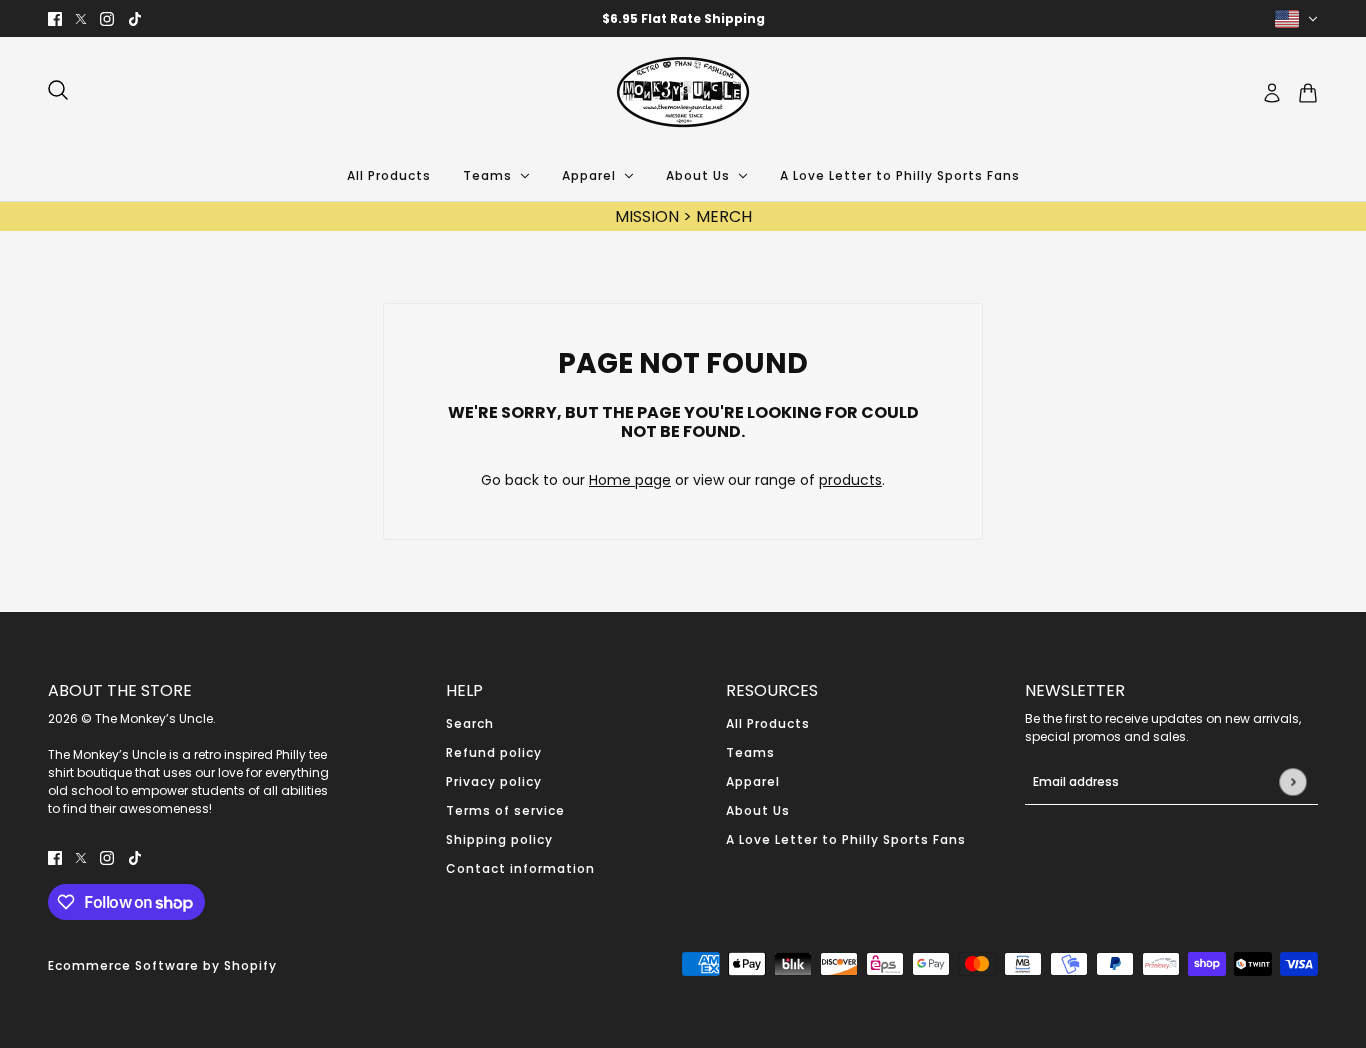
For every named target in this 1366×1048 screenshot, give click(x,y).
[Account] (1272, 93)
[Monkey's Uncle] (683, 93)
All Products (768, 723)
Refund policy (494, 752)
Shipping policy (499, 839)
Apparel (753, 781)
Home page (630, 480)
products (850, 480)
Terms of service (505, 810)
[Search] (58, 90)
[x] (81, 18)
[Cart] (1308, 93)
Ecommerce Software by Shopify (162, 965)
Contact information (520, 868)
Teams (750, 752)
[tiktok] (135, 18)
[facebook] (55, 18)
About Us (758, 810)
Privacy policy (494, 781)
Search (470, 723)
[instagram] (107, 18)
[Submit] (1292, 781)
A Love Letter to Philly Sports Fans (846, 839)
